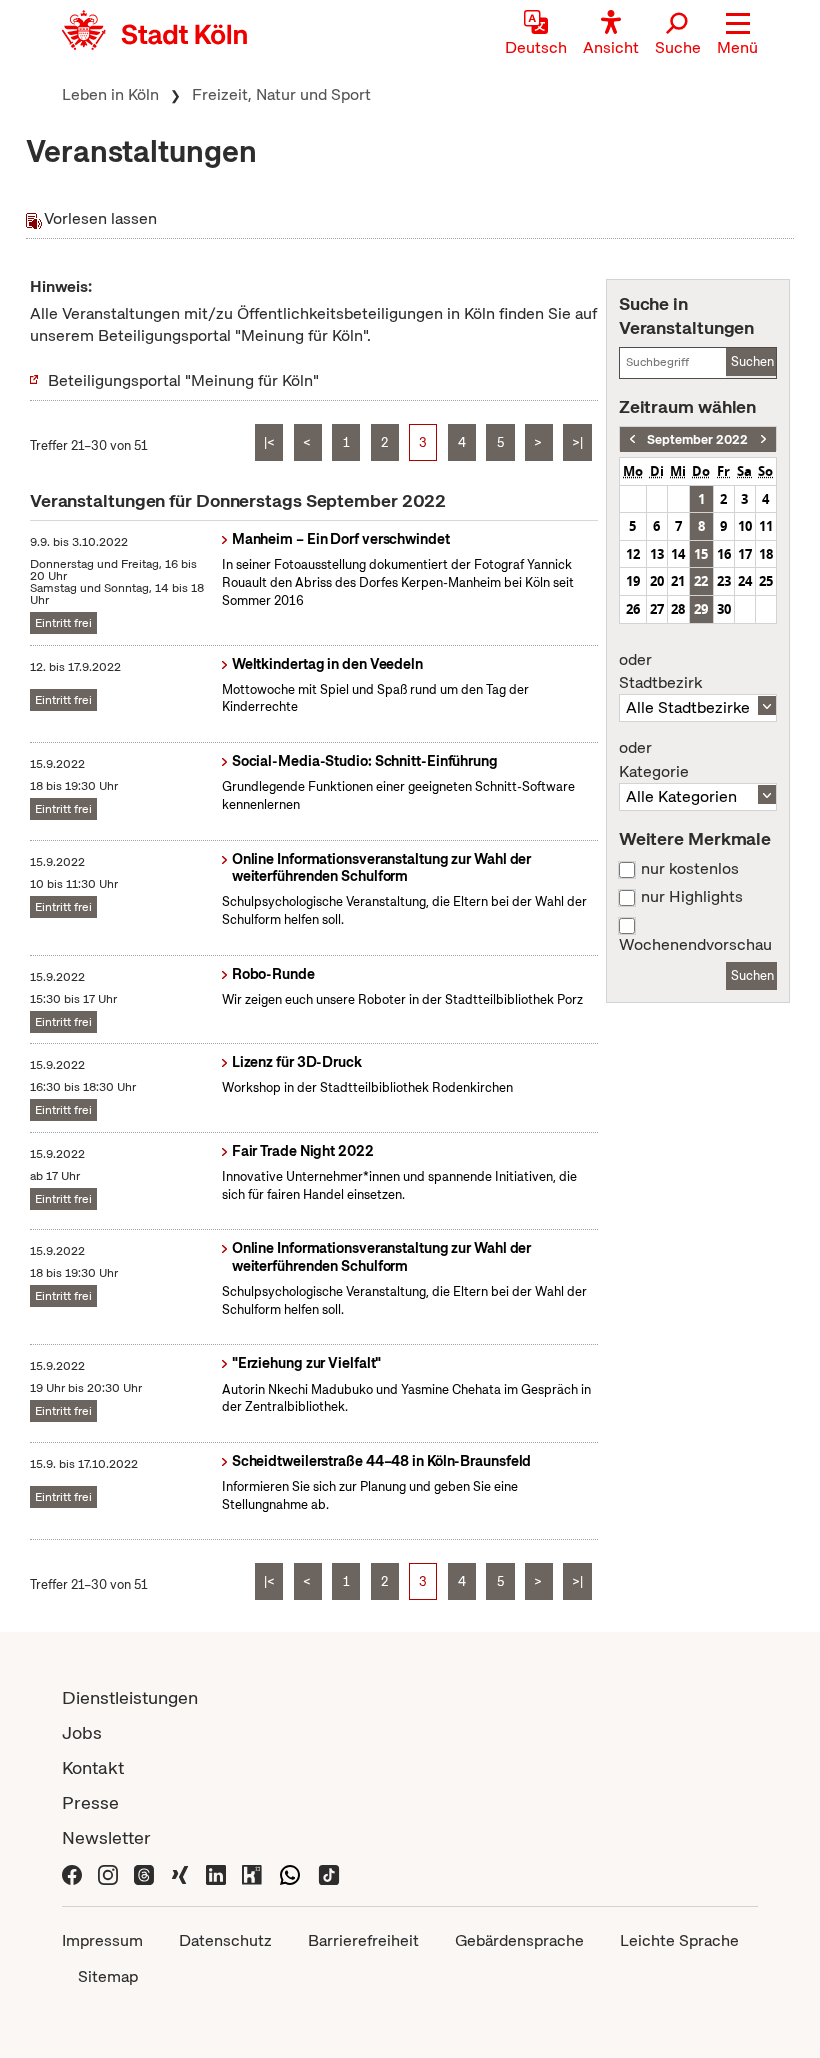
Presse (90, 1802)
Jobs (82, 1732)
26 (633, 609)
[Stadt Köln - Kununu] (252, 1872)
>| (577, 442)
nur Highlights (692, 897)
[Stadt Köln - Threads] (144, 1872)
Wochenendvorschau (695, 945)
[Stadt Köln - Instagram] (108, 1872)
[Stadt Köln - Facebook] (72, 1872)
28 (678, 609)
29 (701, 609)
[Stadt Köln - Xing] (180, 1872)
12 (633, 554)
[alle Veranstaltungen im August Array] (632, 439)
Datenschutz (225, 1940)
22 (701, 581)
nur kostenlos (690, 869)
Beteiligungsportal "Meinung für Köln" (183, 380)
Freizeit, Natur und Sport (281, 94)
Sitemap (108, 1976)
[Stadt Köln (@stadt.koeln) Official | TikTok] (329, 1872)
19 (633, 581)
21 (678, 581)
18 (766, 554)
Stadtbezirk (660, 672)
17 (745, 554)
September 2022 (697, 439)
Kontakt (93, 1767)
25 (766, 581)
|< (269, 442)
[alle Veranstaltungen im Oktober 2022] (763, 439)
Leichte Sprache (679, 1940)
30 (724, 609)
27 (657, 609)
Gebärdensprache (519, 1940)
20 (657, 581)
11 (766, 526)
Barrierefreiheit (363, 1940)
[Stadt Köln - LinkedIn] (216, 1872)
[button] (737, 35)
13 (657, 554)
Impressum (102, 1940)
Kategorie (654, 760)
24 (745, 581)
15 (701, 554)
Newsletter (106, 1837)
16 (724, 554)
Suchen (752, 361)
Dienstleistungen (130, 1697)
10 (745, 526)
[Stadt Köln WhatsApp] (290, 1872)
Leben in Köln (110, 94)
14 (678, 554)
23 (724, 581)
